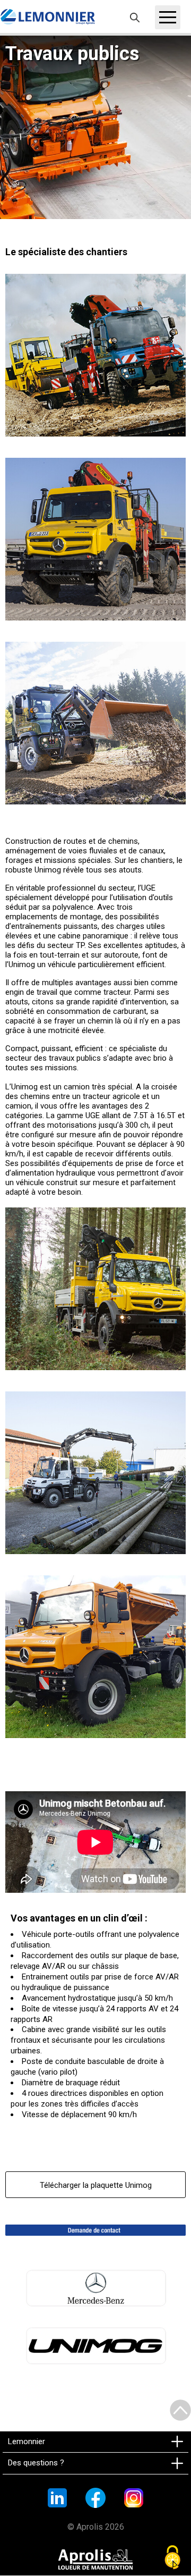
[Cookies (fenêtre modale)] (172, 2558)
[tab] (95, 2442)
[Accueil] (48, 17)
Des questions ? (36, 2463)
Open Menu (168, 17)
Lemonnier (27, 2441)
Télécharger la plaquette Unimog (96, 2185)
